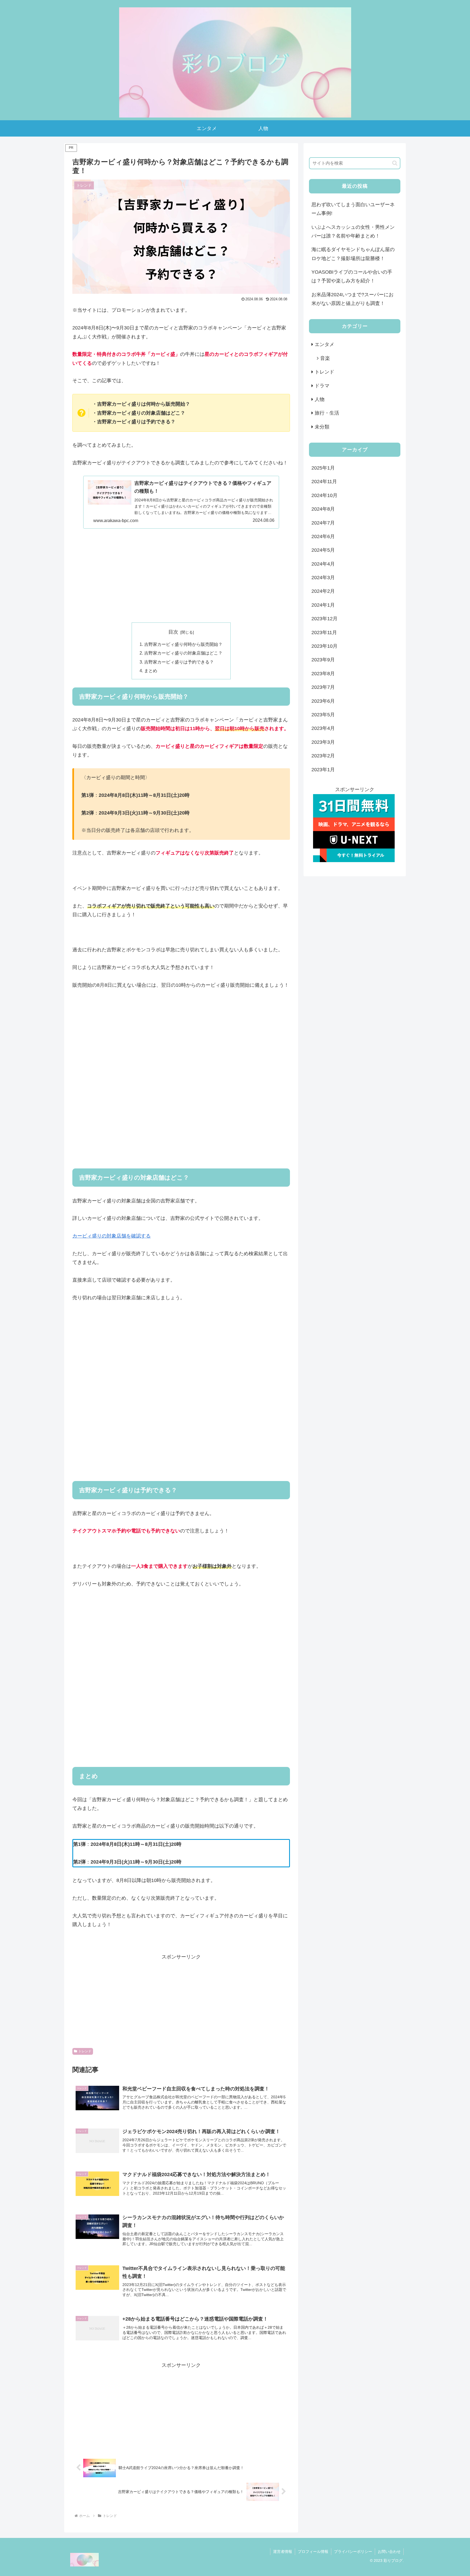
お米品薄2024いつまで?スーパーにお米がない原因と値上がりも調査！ (352, 299)
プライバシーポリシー (353, 2552)
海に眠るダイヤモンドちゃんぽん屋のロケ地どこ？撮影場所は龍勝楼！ (353, 254)
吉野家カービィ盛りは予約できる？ (179, 662)
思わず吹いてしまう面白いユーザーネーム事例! (353, 209)
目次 (173, 632)
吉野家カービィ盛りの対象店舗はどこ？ (183, 653)
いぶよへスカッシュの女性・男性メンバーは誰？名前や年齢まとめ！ (353, 232)
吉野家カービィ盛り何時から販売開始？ (183, 644)
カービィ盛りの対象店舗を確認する (112, 1236)
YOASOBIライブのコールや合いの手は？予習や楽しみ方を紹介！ (352, 276)
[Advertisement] (181, 575)
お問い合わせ (389, 2552)
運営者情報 (283, 2552)
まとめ (151, 671)
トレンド (85, 2051)
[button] (395, 163)
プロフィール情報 (313, 2552)
